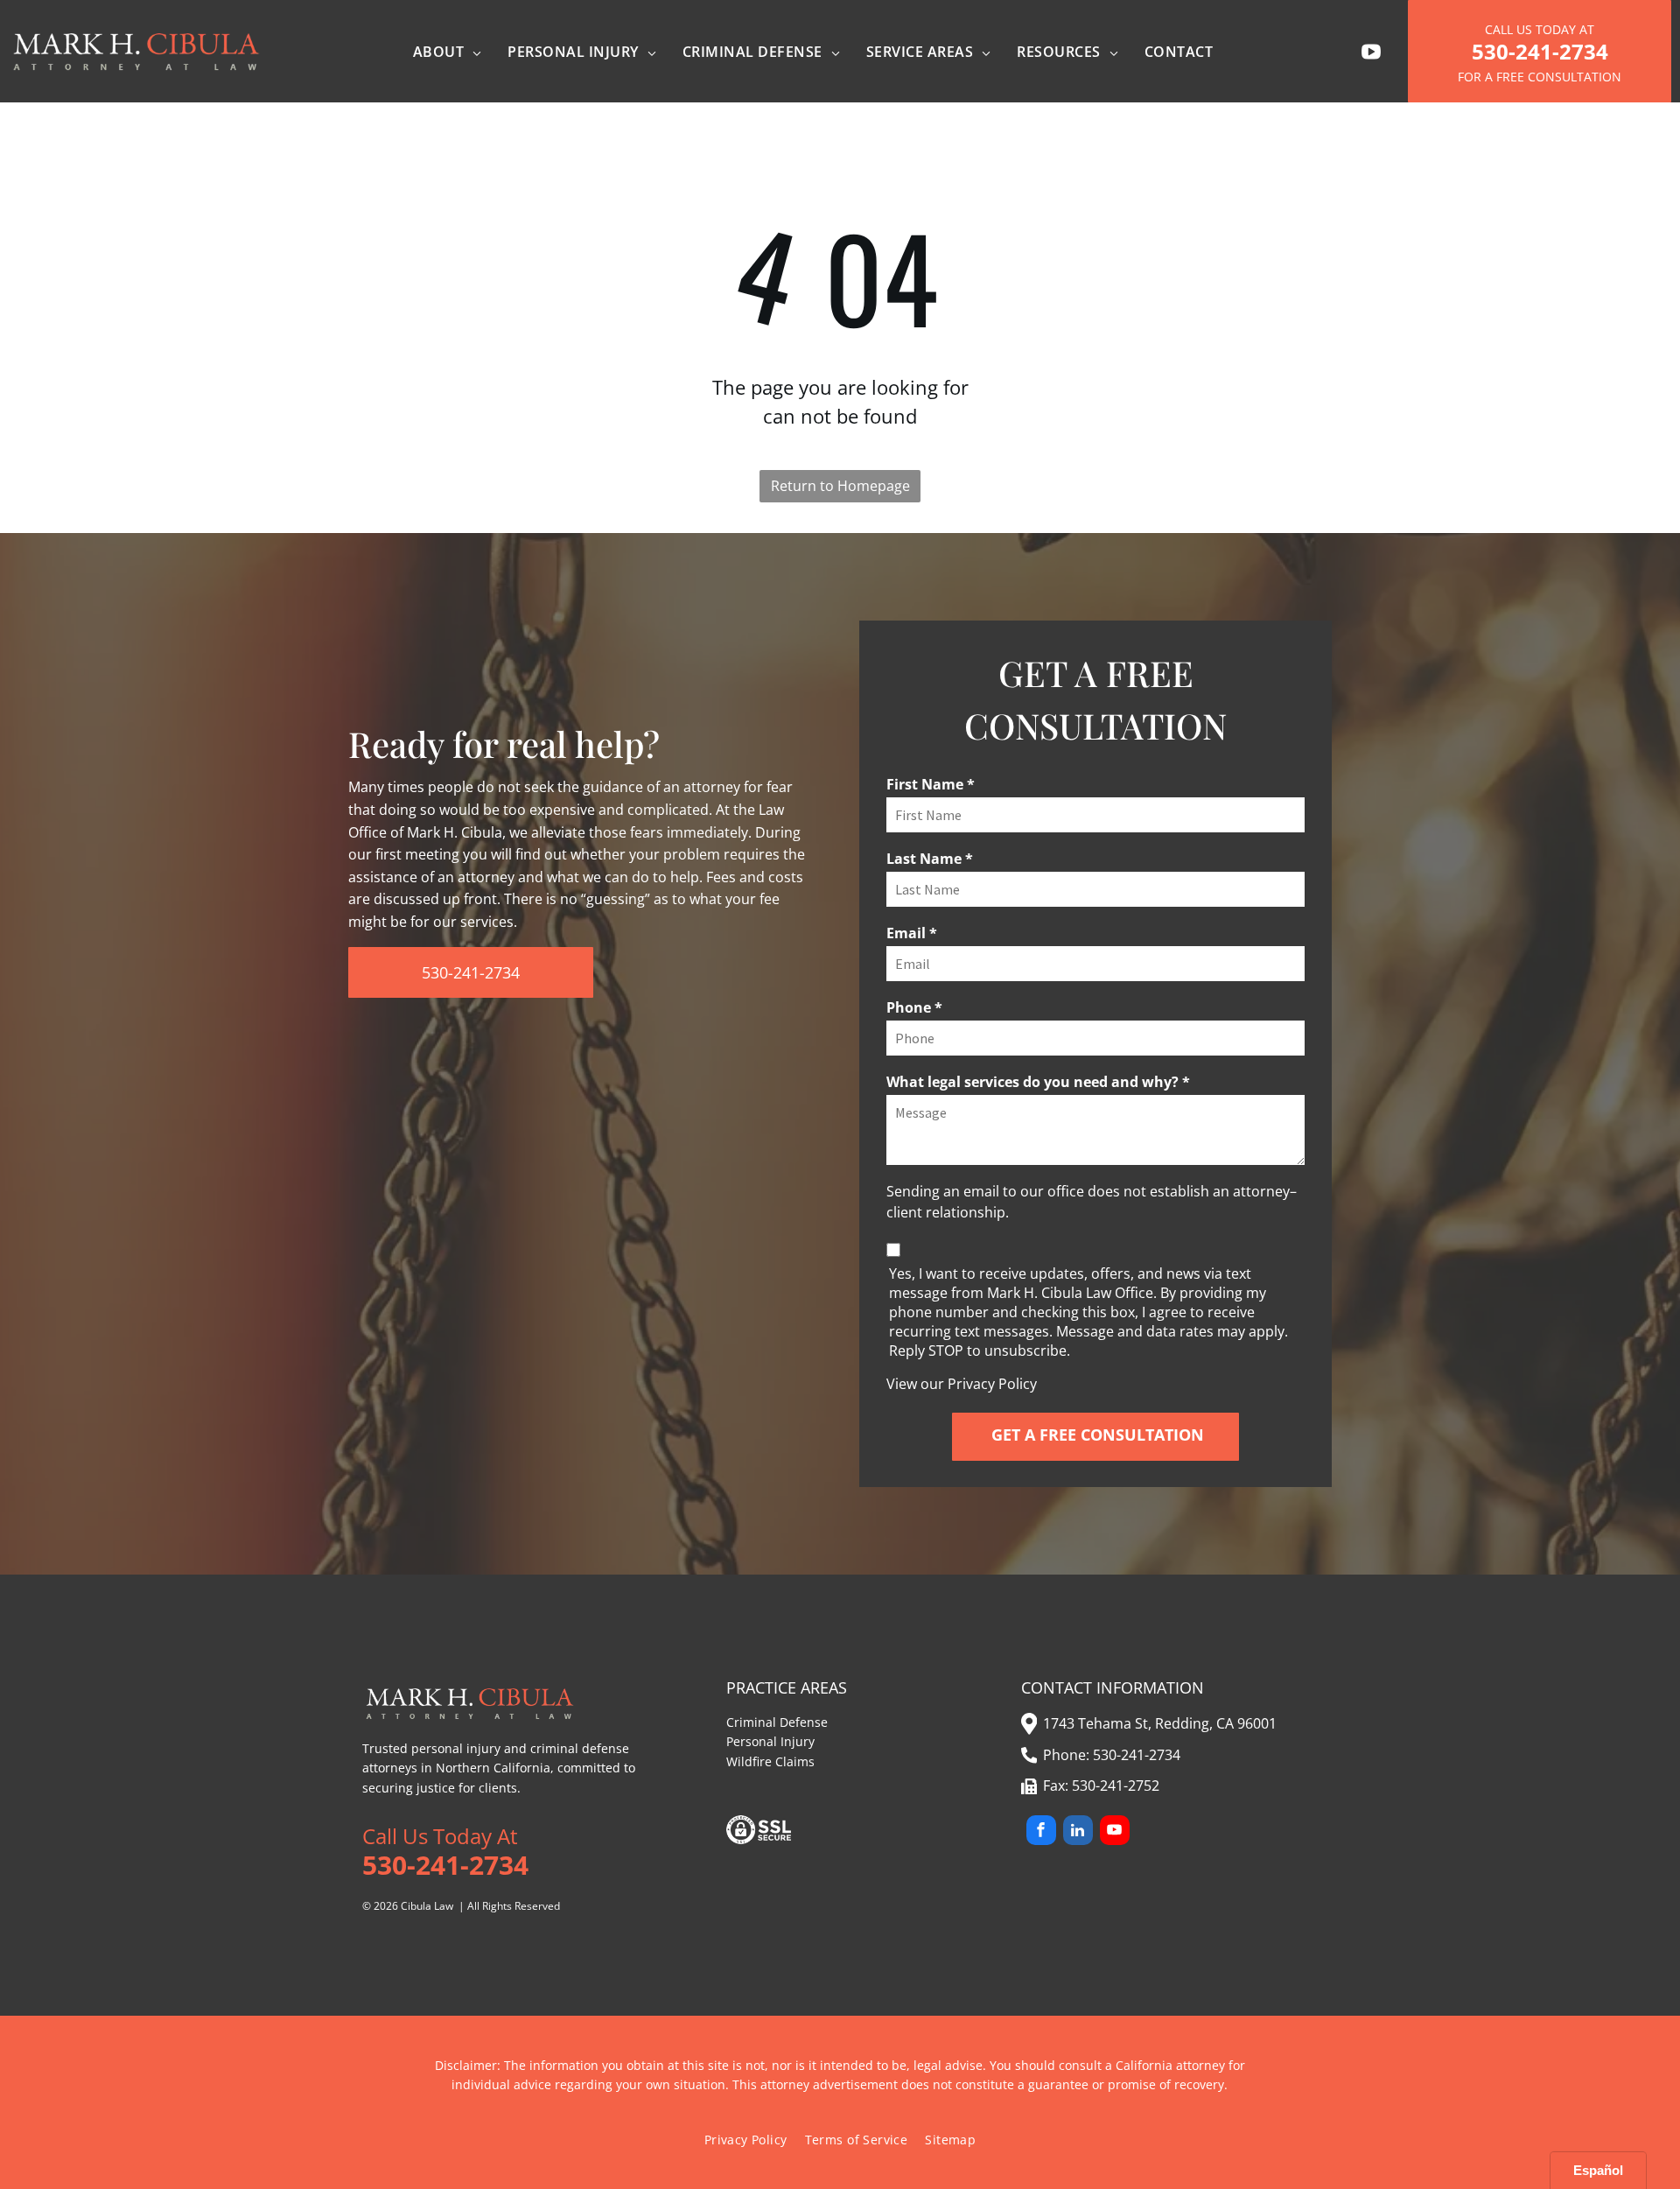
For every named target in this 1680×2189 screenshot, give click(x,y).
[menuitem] (448, 52)
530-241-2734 (1137, 1755)
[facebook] (1041, 1832)
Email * (912, 933)
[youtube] (1115, 1832)
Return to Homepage (840, 486)
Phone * (914, 1007)
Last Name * (930, 859)
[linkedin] (1078, 1832)
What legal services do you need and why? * (1038, 1082)
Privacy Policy (992, 1384)
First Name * (931, 784)
